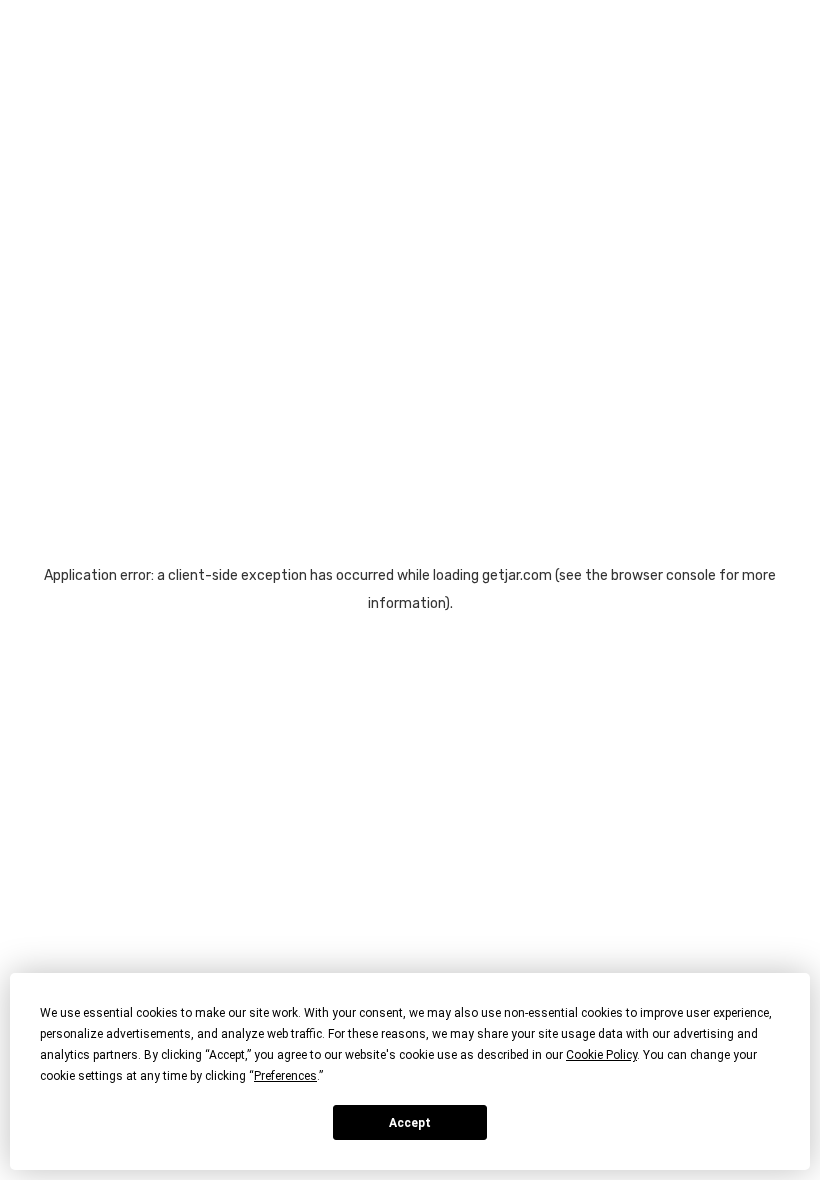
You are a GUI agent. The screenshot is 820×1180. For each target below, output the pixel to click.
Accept (410, 1123)
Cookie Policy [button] (601, 1055)
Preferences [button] (285, 1076)
